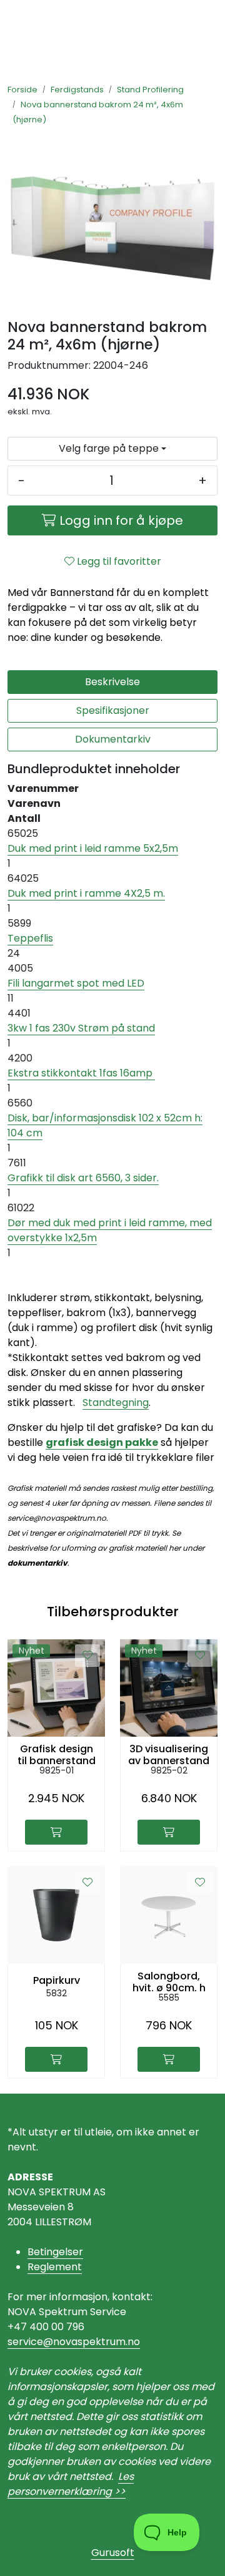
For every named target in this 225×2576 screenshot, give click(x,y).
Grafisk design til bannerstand (57, 1754)
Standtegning (116, 1403)
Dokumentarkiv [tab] (113, 739)
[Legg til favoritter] (87, 1656)
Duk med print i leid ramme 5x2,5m (93, 848)
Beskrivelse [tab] (112, 682)
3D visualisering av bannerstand (169, 1754)
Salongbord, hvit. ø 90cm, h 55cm (169, 1981)
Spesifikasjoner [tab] (113, 710)
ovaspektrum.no (100, 2342)
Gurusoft (113, 2553)
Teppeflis (30, 938)
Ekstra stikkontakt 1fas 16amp (81, 1073)
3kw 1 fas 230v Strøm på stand (81, 1028)
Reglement (55, 2267)
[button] (112, 449)
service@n (33, 2342)
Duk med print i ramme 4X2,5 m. (86, 893)
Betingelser (55, 2252)
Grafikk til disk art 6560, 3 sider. (83, 1178)
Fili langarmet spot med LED (76, 983)
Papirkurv (57, 1980)
